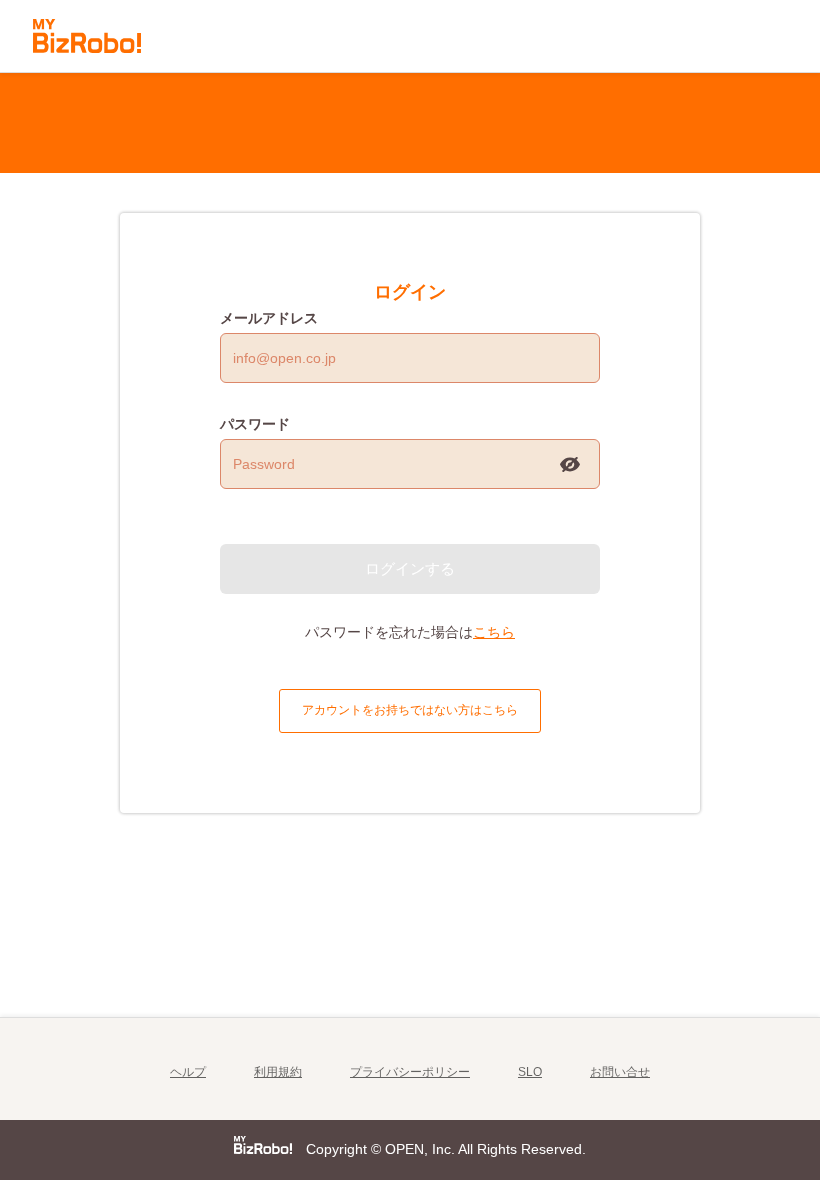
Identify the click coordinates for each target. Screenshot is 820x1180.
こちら (494, 632)
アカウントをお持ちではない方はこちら (410, 710)
